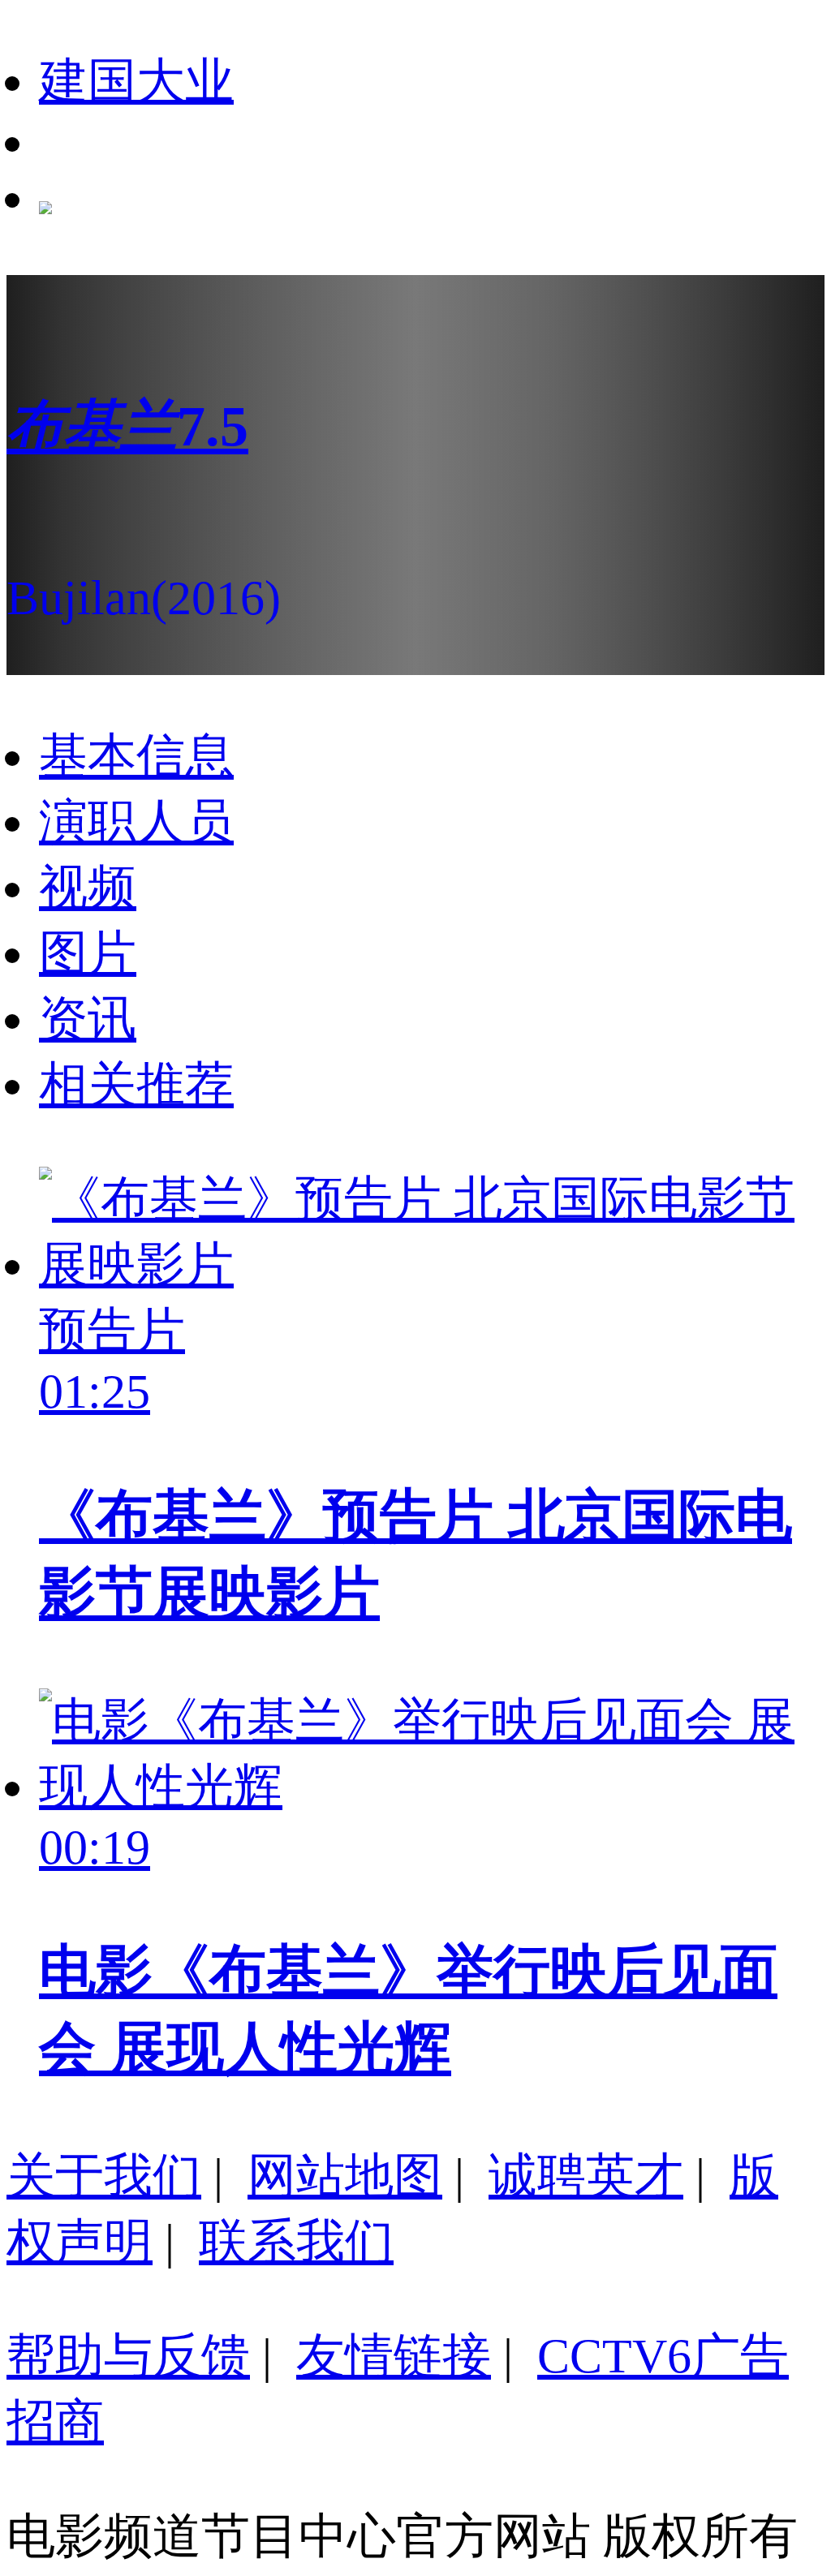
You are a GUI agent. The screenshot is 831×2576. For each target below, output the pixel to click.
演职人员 (136, 822)
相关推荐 (136, 1085)
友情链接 (394, 2356)
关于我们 (104, 2176)
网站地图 (345, 2176)
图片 (88, 953)
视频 (88, 888)
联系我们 (296, 2242)
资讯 (88, 1019)
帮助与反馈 (128, 2356)
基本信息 (136, 756)
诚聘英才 (586, 2176)
